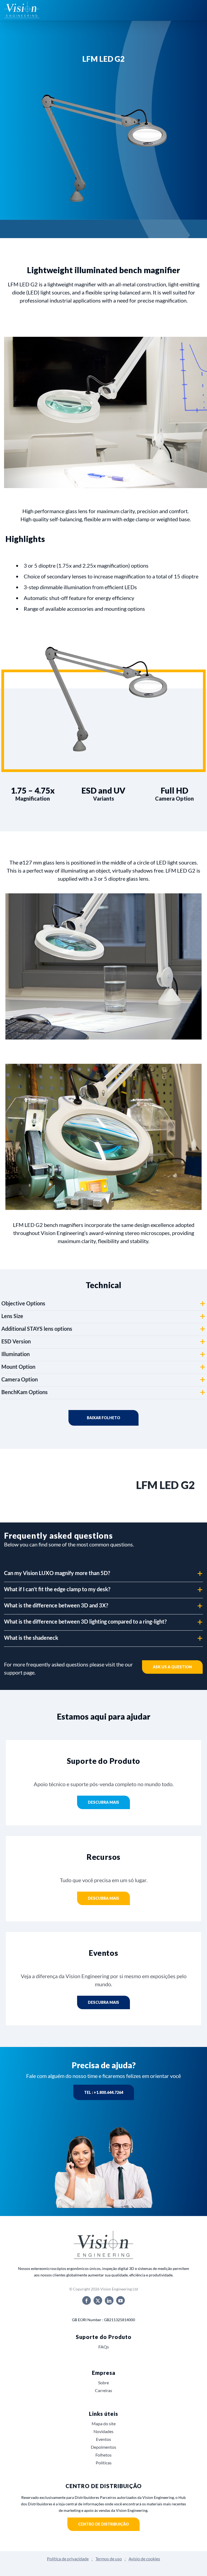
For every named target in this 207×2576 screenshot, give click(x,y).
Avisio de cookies (144, 2559)
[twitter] (98, 2300)
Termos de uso (109, 2559)
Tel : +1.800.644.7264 (104, 2092)
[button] (103, 1304)
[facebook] (87, 2300)
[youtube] (120, 2300)
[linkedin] (109, 2300)
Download (103, 1418)
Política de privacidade (68, 2559)
